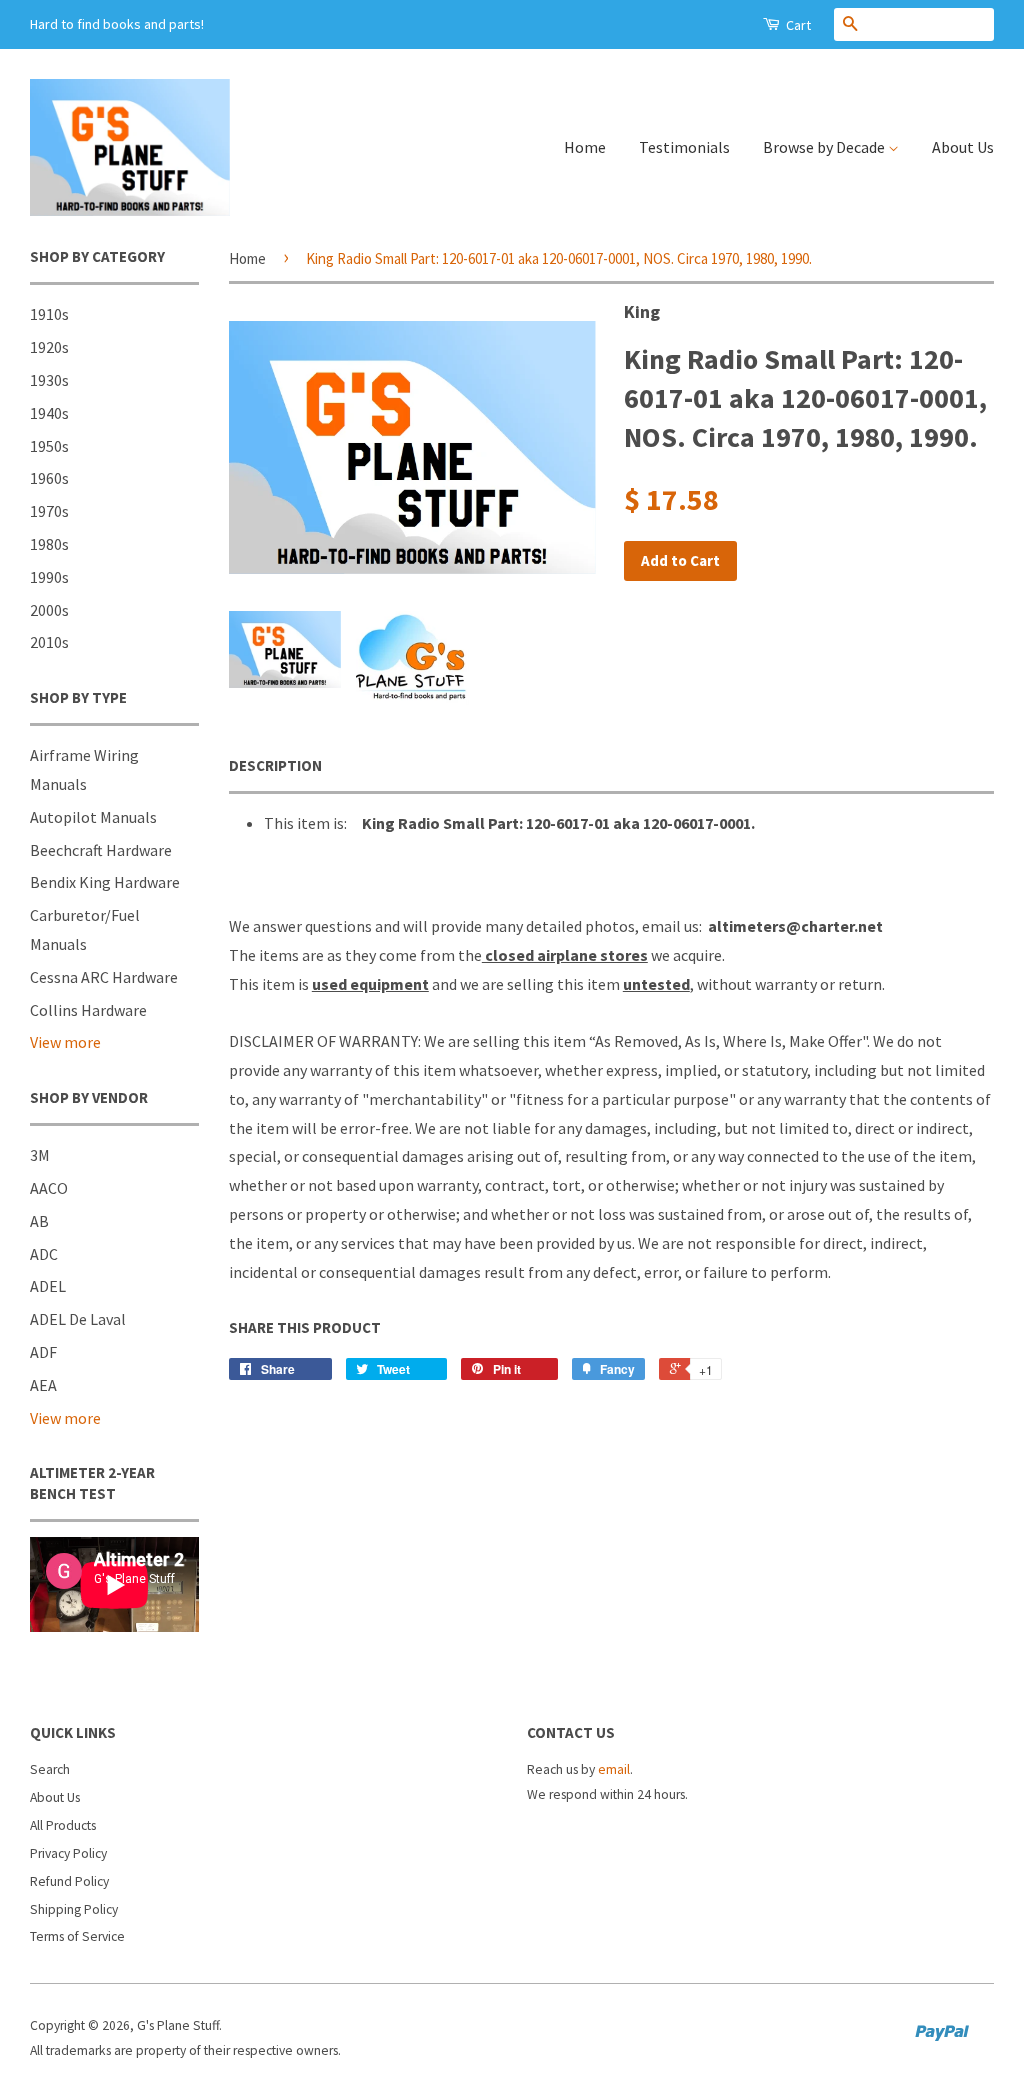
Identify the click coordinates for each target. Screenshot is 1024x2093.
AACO (49, 1188)
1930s (49, 380)
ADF (43, 1352)
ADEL (48, 1286)
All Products (63, 1825)
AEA (43, 1385)
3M (40, 1155)
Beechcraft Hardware (101, 850)
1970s (49, 511)
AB (39, 1221)
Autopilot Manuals (93, 817)
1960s (49, 478)
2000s (49, 610)
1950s (49, 446)
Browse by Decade (825, 147)
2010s (49, 642)
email (614, 1769)
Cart (797, 25)
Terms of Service (77, 1936)
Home (585, 147)
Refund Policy (69, 1881)
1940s (49, 413)
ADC (44, 1254)
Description (275, 765)
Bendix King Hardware (105, 882)
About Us (963, 147)
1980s (49, 544)
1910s (49, 314)
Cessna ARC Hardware (104, 977)
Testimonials (684, 147)
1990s (49, 577)
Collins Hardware (88, 1010)
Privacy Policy (68, 1853)
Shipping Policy (74, 1909)
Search (50, 1769)
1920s (49, 347)
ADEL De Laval (78, 1319)
